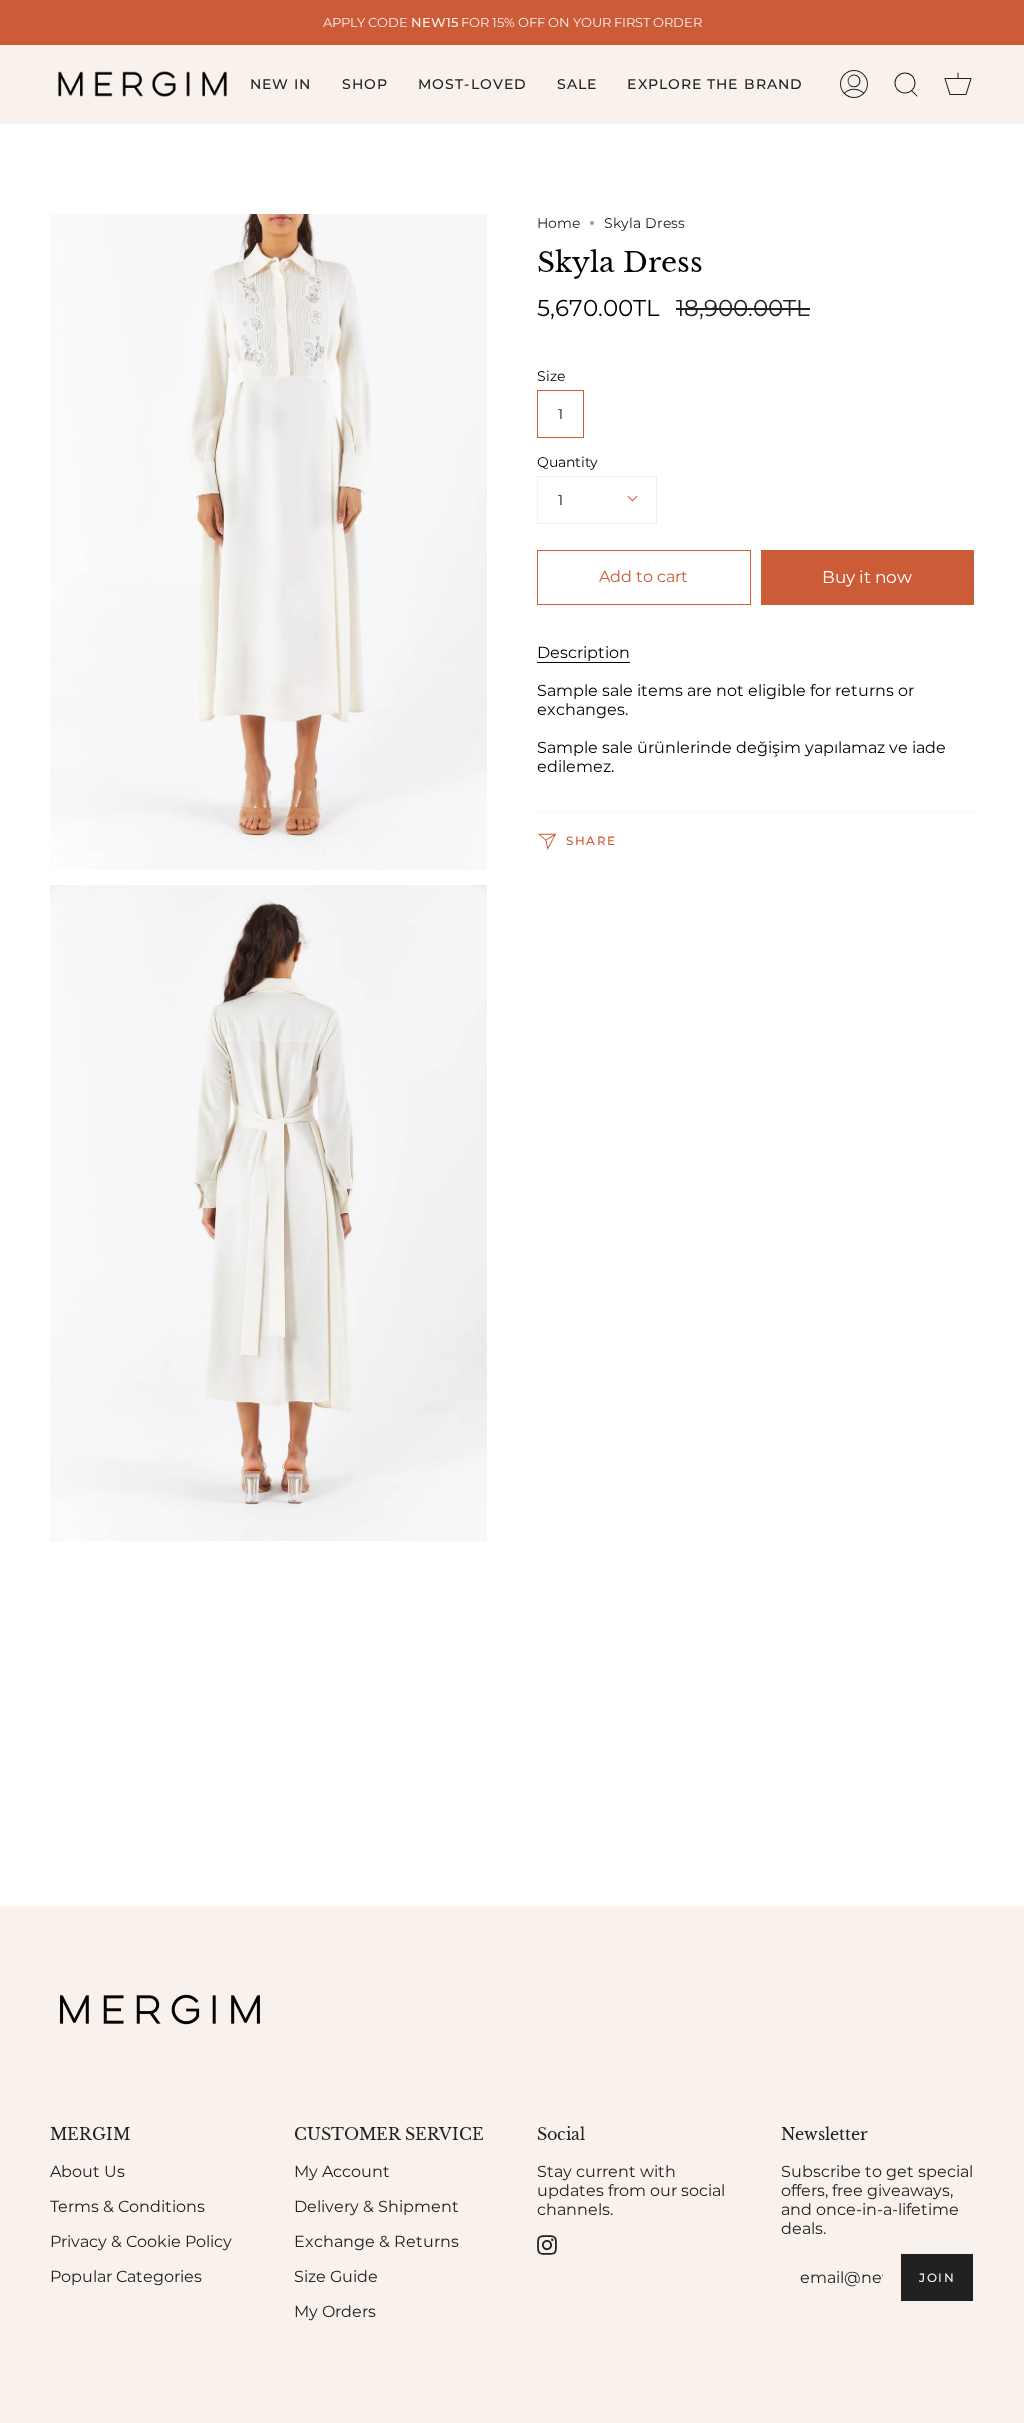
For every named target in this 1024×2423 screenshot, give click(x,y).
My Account (342, 2171)
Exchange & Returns (376, 2241)
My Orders (335, 2311)
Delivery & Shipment (376, 2206)
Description (583, 652)
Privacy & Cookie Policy (141, 2241)
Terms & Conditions (127, 2206)
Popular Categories (126, 2276)
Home (558, 223)
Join (937, 2277)
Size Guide (336, 2276)
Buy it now (867, 577)
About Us (87, 2171)
